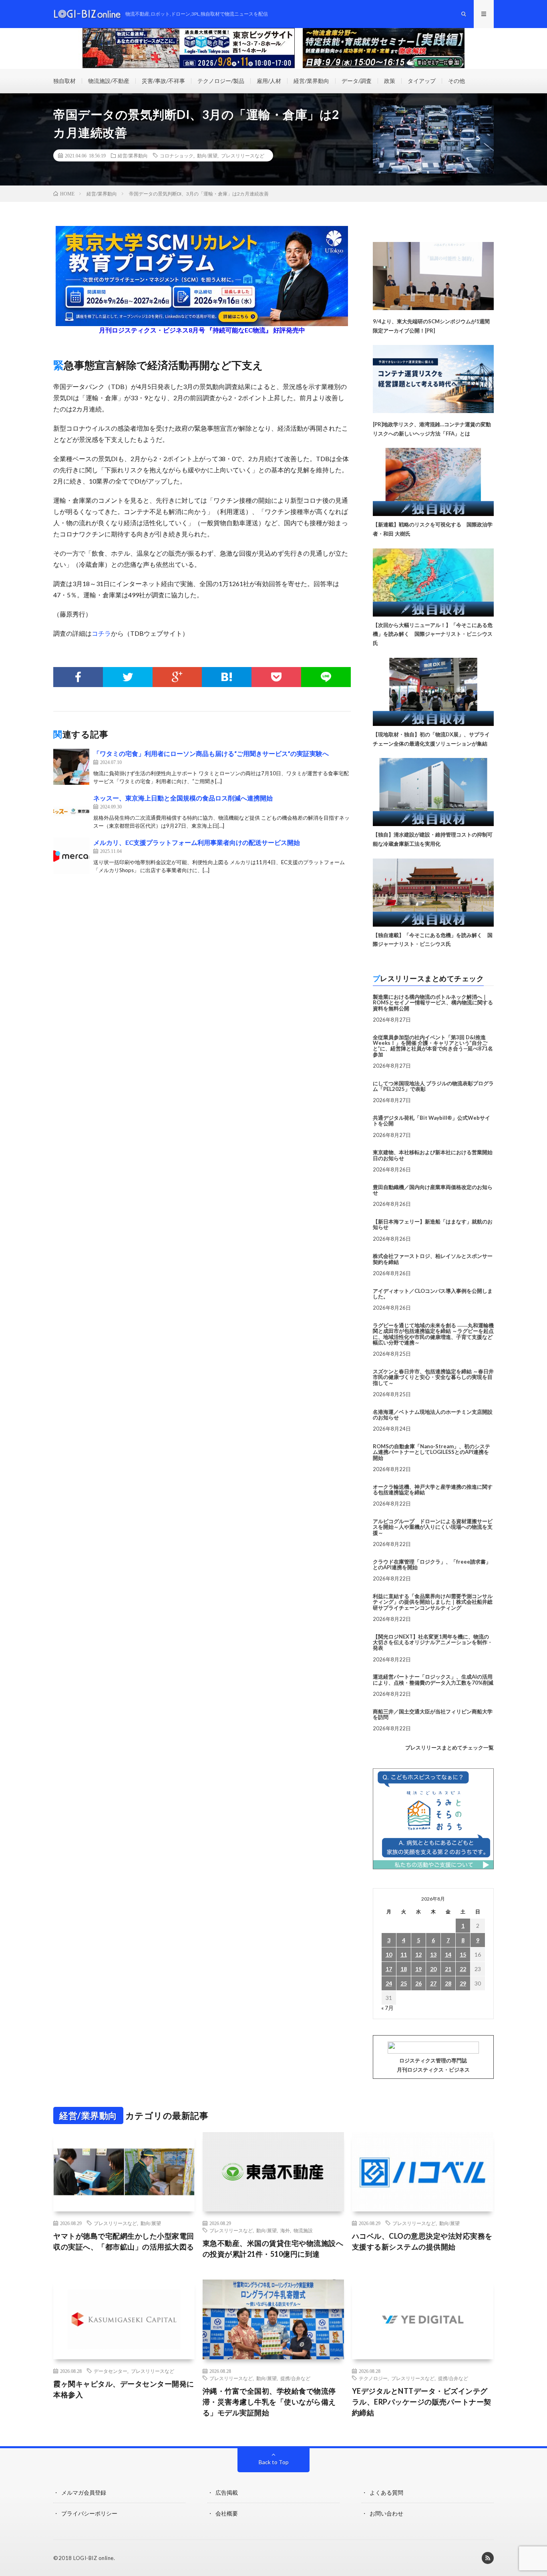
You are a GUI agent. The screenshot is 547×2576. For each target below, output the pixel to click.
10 (389, 1954)
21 (448, 1969)
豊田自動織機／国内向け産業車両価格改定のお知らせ (433, 1190)
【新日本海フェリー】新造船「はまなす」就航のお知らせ (433, 1224)
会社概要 (227, 2513)
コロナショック (177, 155)
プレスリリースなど (243, 155)
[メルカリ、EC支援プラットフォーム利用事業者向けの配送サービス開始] (71, 856)
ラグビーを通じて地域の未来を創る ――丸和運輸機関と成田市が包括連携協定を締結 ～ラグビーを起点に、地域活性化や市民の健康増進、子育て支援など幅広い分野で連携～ (433, 1334)
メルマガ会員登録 (84, 2492)
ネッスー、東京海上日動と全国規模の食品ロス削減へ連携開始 (183, 798)
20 (433, 1969)
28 (448, 1983)
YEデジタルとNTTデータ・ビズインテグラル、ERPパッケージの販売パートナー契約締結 (422, 2402)
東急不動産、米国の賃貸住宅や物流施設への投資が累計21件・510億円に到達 (273, 2248)
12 (418, 1954)
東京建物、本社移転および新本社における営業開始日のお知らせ (433, 1155)
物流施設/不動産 (109, 81)
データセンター (111, 2371)
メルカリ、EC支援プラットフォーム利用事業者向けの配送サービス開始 (197, 842)
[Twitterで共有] (128, 677)
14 (448, 1954)
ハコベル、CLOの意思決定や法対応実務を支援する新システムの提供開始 (422, 2241)
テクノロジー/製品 (221, 81)
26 (418, 1983)
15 (463, 1954)
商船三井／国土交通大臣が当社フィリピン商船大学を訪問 (433, 1714)
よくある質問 (386, 2492)
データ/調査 (357, 81)
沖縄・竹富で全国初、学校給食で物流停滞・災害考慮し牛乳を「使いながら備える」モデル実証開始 (269, 2402)
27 (433, 1983)
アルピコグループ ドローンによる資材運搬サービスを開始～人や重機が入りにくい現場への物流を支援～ (433, 1527)
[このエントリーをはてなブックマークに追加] (227, 677)
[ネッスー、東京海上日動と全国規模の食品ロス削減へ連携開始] (71, 811)
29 (463, 1983)
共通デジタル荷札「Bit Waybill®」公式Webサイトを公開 (431, 1121)
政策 (390, 81)
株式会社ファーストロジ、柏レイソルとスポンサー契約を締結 (433, 1259)
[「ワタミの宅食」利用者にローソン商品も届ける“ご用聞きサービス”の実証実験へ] (71, 767)
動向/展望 (207, 155)
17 (389, 1969)
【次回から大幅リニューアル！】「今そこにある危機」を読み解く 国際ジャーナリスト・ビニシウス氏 (433, 634)
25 (404, 1983)
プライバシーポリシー (89, 2513)
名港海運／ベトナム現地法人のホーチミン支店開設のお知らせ (433, 1415)
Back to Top (274, 2462)
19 (418, 1969)
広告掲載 (227, 2492)
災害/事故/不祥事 (163, 81)
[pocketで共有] (276, 677)
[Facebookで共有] (78, 677)
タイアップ (422, 81)
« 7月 (387, 2008)
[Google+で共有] (177, 677)
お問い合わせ (386, 2513)
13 (433, 1954)
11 (404, 1954)
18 (404, 1969)
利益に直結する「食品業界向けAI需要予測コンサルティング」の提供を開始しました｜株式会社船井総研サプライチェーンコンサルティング (433, 1602)
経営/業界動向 (311, 81)
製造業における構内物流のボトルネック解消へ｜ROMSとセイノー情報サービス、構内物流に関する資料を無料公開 (433, 1003)
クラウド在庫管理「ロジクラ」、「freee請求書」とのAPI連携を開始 (432, 1564)
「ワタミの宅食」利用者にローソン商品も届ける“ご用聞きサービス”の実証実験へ (211, 753)
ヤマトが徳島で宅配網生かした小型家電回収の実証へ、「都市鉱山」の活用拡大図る (124, 2241)
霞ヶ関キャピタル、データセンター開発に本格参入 (124, 2389)
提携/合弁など (295, 2378)
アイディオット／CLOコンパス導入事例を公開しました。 (433, 1294)
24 (389, 1983)
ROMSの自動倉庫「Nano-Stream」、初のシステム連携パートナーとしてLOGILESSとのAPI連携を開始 (431, 1452)
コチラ (101, 633)
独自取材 (64, 81)
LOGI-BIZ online (94, 2558)
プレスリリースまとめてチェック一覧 (449, 1748)
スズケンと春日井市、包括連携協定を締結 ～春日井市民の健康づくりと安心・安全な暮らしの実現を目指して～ (433, 1377)
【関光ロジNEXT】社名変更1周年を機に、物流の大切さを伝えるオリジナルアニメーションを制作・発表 (433, 1642)
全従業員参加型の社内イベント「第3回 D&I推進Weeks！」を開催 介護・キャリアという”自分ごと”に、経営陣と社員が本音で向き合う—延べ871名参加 (433, 1046)
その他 (457, 81)
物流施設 (303, 2230)
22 (463, 1969)
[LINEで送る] (326, 677)
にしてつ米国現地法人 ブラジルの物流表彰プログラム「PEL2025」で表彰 (433, 1086)
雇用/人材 (269, 81)
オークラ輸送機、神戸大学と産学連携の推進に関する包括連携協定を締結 (433, 1490)
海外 (285, 2230)
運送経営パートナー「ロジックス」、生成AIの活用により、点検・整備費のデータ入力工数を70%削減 (433, 1679)
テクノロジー (373, 2378)
